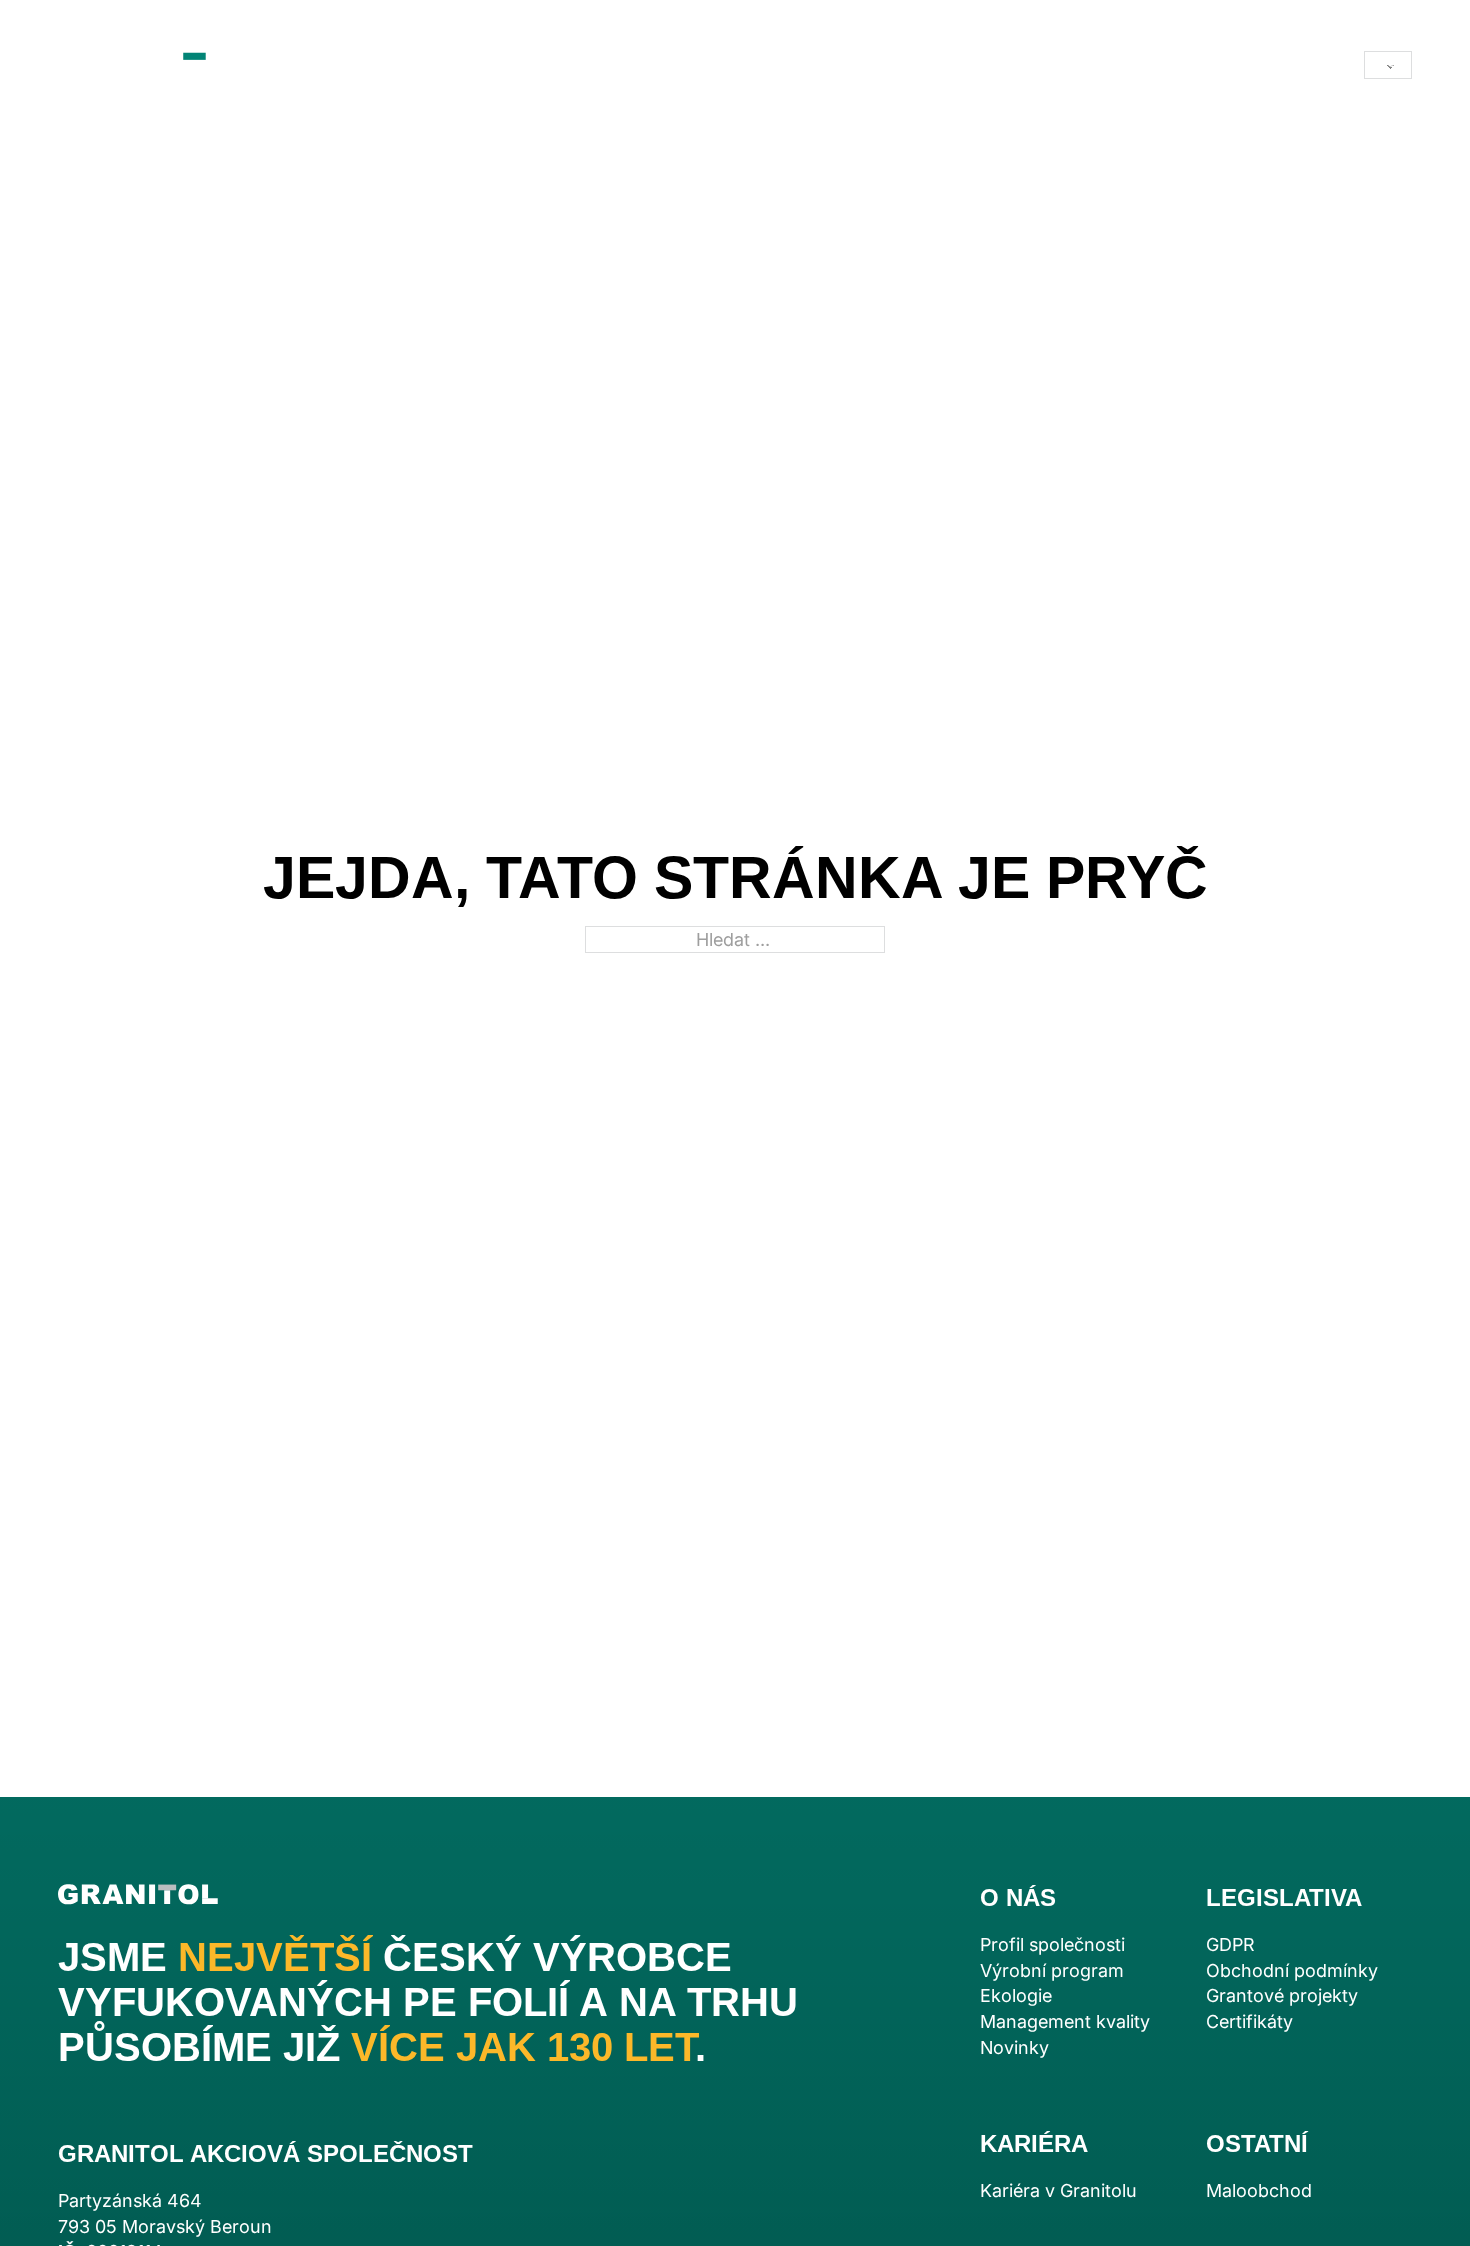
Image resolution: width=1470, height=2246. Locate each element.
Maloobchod (919, 64)
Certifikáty (1249, 2021)
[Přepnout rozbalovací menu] (540, 65)
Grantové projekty (1282, 1995)
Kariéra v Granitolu (1058, 2190)
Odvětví (460, 65)
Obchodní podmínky (1292, 1970)
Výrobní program (1052, 1970)
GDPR (1230, 1944)
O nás (599, 65)
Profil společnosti (1052, 1944)
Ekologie (1016, 1995)
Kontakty (1056, 64)
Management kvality (1065, 2021)
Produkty (348, 64)
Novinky (1014, 2047)
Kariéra (740, 65)
